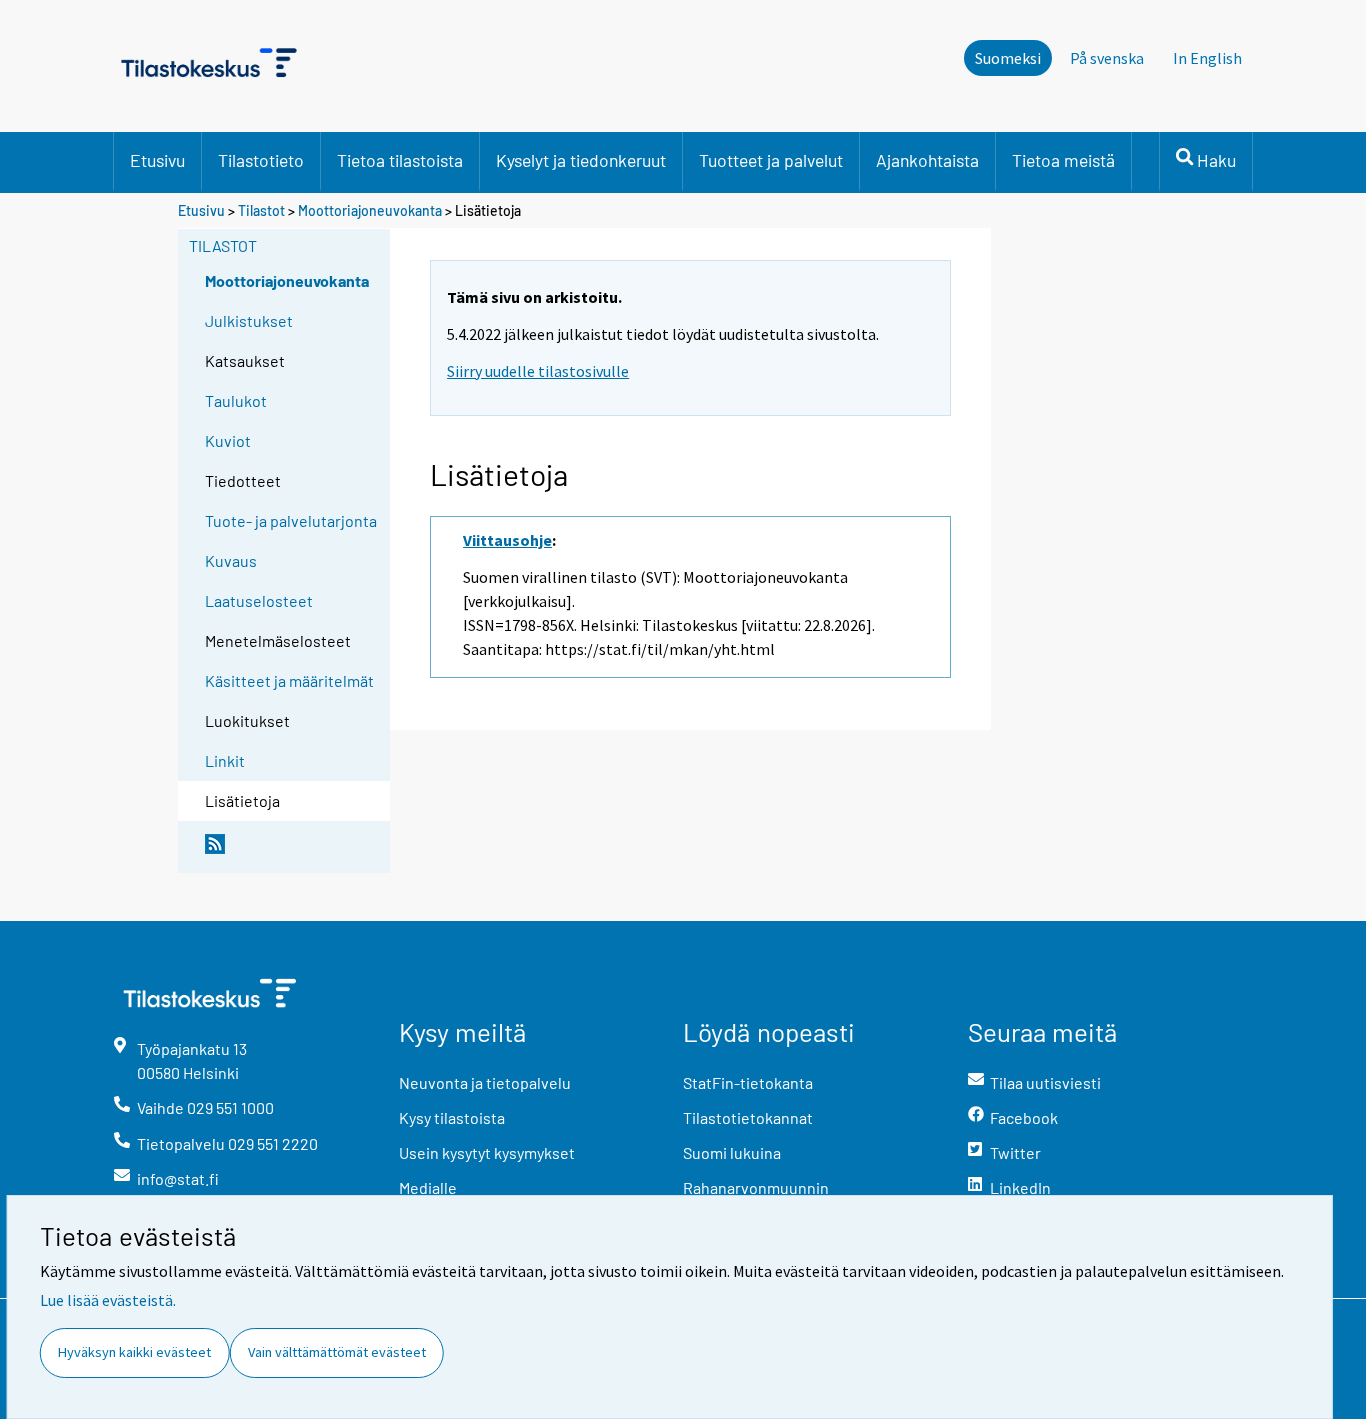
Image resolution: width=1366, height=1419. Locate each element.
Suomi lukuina (732, 1152)
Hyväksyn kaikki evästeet (134, 1352)
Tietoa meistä (1063, 160)
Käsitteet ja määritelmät (289, 680)
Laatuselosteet (259, 600)
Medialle (428, 1187)
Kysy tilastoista (452, 1117)
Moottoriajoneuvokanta (370, 210)
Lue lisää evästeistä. (108, 1300)
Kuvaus (231, 560)
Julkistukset (249, 320)
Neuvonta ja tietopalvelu (485, 1082)
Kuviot (228, 440)
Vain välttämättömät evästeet (337, 1352)
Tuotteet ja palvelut (771, 160)
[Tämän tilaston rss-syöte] (293, 852)
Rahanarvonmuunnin (756, 1187)
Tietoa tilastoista (400, 160)
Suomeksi (1008, 58)
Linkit (225, 760)
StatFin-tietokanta (748, 1082)
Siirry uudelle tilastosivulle (538, 371)
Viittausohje (507, 540)
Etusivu (157, 160)
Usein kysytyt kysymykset (487, 1152)
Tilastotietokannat (748, 1117)
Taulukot (236, 400)
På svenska (1107, 58)
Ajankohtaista (927, 160)
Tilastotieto (261, 160)
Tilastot (261, 210)
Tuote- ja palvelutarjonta (291, 520)
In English (1207, 58)
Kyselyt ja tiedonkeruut (581, 160)
